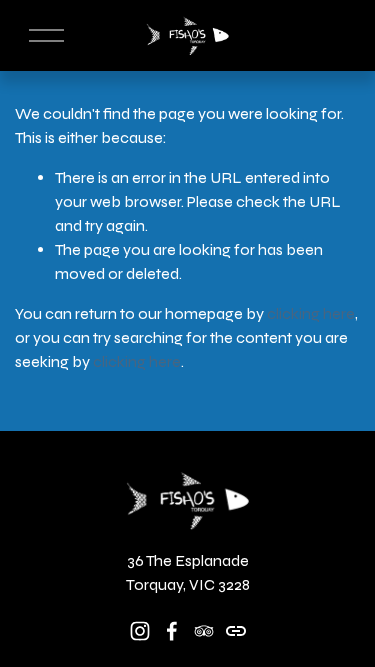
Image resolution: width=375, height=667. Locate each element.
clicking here (311, 313)
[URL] (236, 631)
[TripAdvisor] (204, 631)
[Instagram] (140, 631)
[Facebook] (172, 631)
